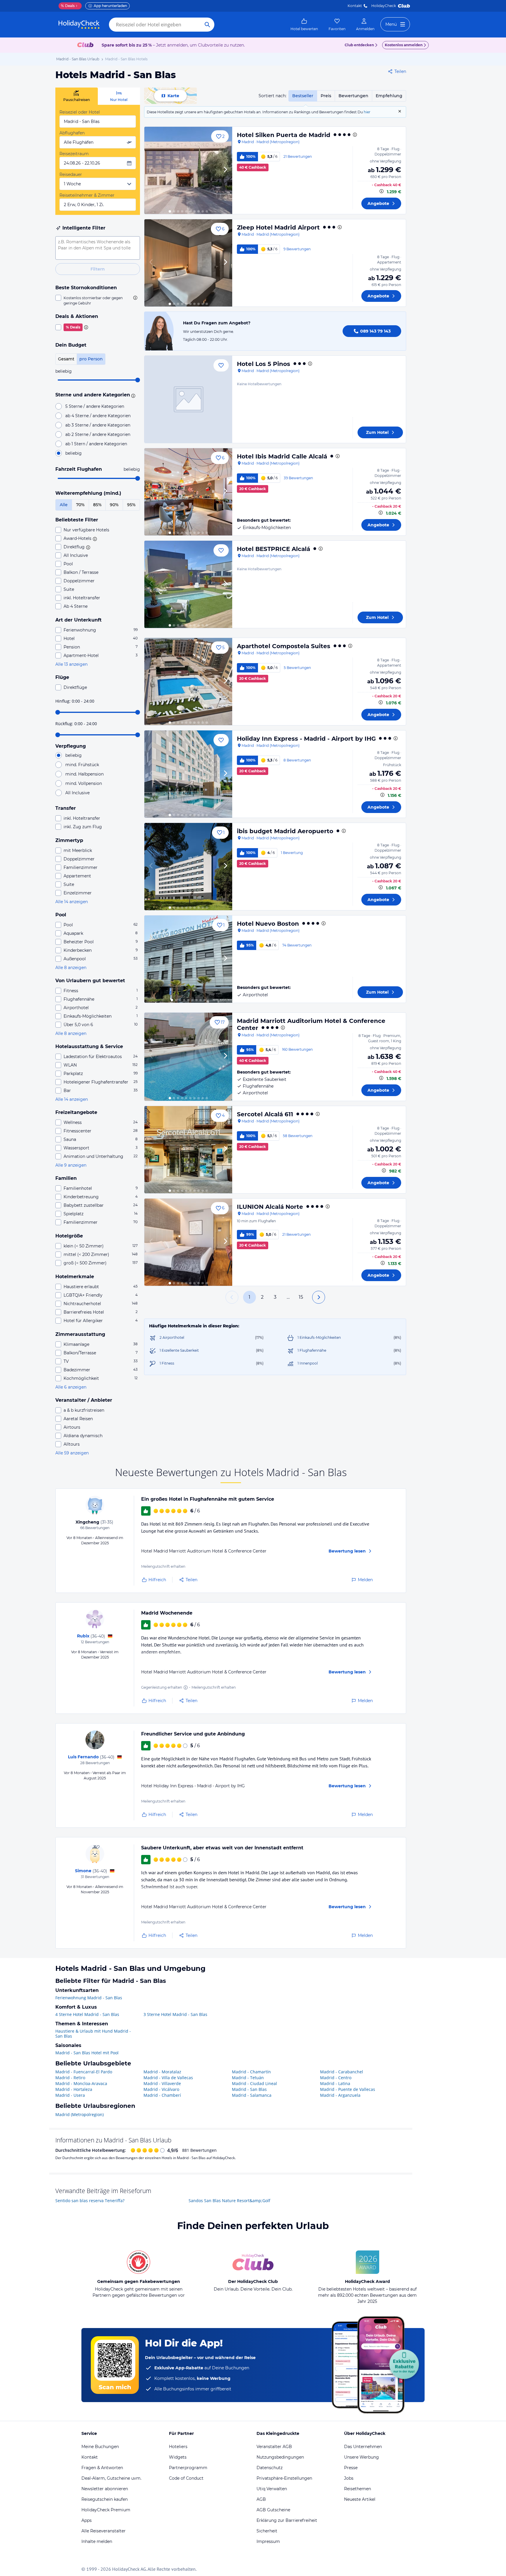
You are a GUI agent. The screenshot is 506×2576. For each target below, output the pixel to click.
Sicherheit (267, 2531)
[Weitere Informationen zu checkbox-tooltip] (135, 298)
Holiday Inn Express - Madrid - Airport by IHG (306, 739)
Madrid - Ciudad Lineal (254, 2083)
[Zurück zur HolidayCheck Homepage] (79, 25)
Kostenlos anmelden (404, 45)
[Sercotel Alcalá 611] (188, 1150)
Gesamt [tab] (66, 359)
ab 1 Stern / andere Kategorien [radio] (96, 444)
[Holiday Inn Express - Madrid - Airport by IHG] (188, 774)
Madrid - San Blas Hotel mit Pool (87, 2053)
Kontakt (355, 6)
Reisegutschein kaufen (105, 2499)
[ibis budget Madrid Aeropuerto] (188, 867)
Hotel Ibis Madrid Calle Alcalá (282, 456)
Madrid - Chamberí (162, 2095)
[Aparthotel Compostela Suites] (188, 682)
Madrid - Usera (70, 2095)
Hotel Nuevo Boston (268, 924)
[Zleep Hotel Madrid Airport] (188, 263)
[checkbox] (98, 300)
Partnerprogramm (188, 2468)
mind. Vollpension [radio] (84, 783)
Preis (326, 96)
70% (80, 505)
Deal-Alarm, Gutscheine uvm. (111, 2478)
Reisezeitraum (74, 154)
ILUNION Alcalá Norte (270, 1207)
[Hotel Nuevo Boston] (188, 959)
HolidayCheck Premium (106, 2510)
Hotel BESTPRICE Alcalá (273, 549)
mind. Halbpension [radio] (84, 774)
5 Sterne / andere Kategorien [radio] (95, 406)
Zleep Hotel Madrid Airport (278, 227)
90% (114, 505)
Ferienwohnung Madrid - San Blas (89, 1998)
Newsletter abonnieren (105, 2489)
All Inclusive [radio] (77, 793)
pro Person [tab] (91, 359)
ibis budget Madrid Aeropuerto (285, 831)
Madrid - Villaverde (162, 2083)
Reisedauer (71, 174)
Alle (64, 505)
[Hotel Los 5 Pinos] (188, 399)
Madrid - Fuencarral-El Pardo (84, 2072)
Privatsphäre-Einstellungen (284, 2478)
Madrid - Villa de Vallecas (168, 2078)
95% (131, 505)
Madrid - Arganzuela (340, 2095)
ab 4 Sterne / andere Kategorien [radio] (98, 416)
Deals (68, 6)
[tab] (77, 96)
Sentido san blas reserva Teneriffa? (90, 2201)
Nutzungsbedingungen (280, 2457)
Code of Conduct (186, 2478)
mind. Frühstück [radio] (82, 765)
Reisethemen (358, 2489)
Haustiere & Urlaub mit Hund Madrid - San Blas (93, 2034)
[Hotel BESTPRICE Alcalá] (188, 584)
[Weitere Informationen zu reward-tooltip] (186, 1687)
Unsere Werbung (361, 2457)
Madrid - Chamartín (251, 2072)
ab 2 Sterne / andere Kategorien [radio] (98, 434)
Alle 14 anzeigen (72, 902)
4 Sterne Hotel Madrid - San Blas (87, 2014)
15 (301, 1297)
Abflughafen (72, 133)
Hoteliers (178, 2447)
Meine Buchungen (100, 2447)
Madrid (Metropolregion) (80, 2114)
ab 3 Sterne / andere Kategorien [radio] (98, 425)
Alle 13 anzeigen (71, 664)
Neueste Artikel (360, 2499)
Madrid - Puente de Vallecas (348, 2089)
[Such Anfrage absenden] (207, 25)
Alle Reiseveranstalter (104, 2531)
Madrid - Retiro (70, 2078)
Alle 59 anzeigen (72, 1453)
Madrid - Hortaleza (74, 2089)
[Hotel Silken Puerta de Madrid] (188, 170)
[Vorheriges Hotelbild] (151, 170)
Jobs (349, 2478)
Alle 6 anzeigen (71, 1387)
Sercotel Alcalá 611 (265, 1114)
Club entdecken (359, 45)
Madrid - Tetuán (248, 2078)
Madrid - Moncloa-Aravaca (81, 2083)
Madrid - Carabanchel (342, 2072)
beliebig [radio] (73, 453)
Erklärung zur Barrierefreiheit (287, 2520)
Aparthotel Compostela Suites (284, 646)
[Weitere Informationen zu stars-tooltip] (132, 395)
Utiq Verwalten (272, 2489)
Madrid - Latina (335, 2083)
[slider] (138, 380)
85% (97, 505)
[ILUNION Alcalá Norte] (188, 1242)
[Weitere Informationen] (382, 191)
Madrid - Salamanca (252, 2095)
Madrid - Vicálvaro (161, 2089)
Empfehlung (389, 96)
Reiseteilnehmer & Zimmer (87, 195)
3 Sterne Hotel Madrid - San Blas (175, 2014)
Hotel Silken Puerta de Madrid (284, 135)
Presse (351, 2468)
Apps (87, 2520)
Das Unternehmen (363, 2447)
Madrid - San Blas (249, 2089)
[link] (304, 25)
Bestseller (303, 96)
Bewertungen (353, 96)
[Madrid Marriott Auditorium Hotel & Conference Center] (188, 1057)
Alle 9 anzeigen (71, 1165)
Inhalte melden (97, 2541)
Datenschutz (270, 2468)
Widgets (178, 2457)
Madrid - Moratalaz (162, 2072)
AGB (261, 2499)
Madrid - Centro (336, 2078)
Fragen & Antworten (102, 2468)
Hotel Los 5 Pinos (264, 364)
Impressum (268, 2541)
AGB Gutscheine (273, 2510)
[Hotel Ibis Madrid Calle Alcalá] (188, 492)
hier (367, 112)
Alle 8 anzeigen (71, 968)
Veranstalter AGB (274, 2447)
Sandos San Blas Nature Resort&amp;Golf (229, 2201)
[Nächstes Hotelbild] (225, 170)
